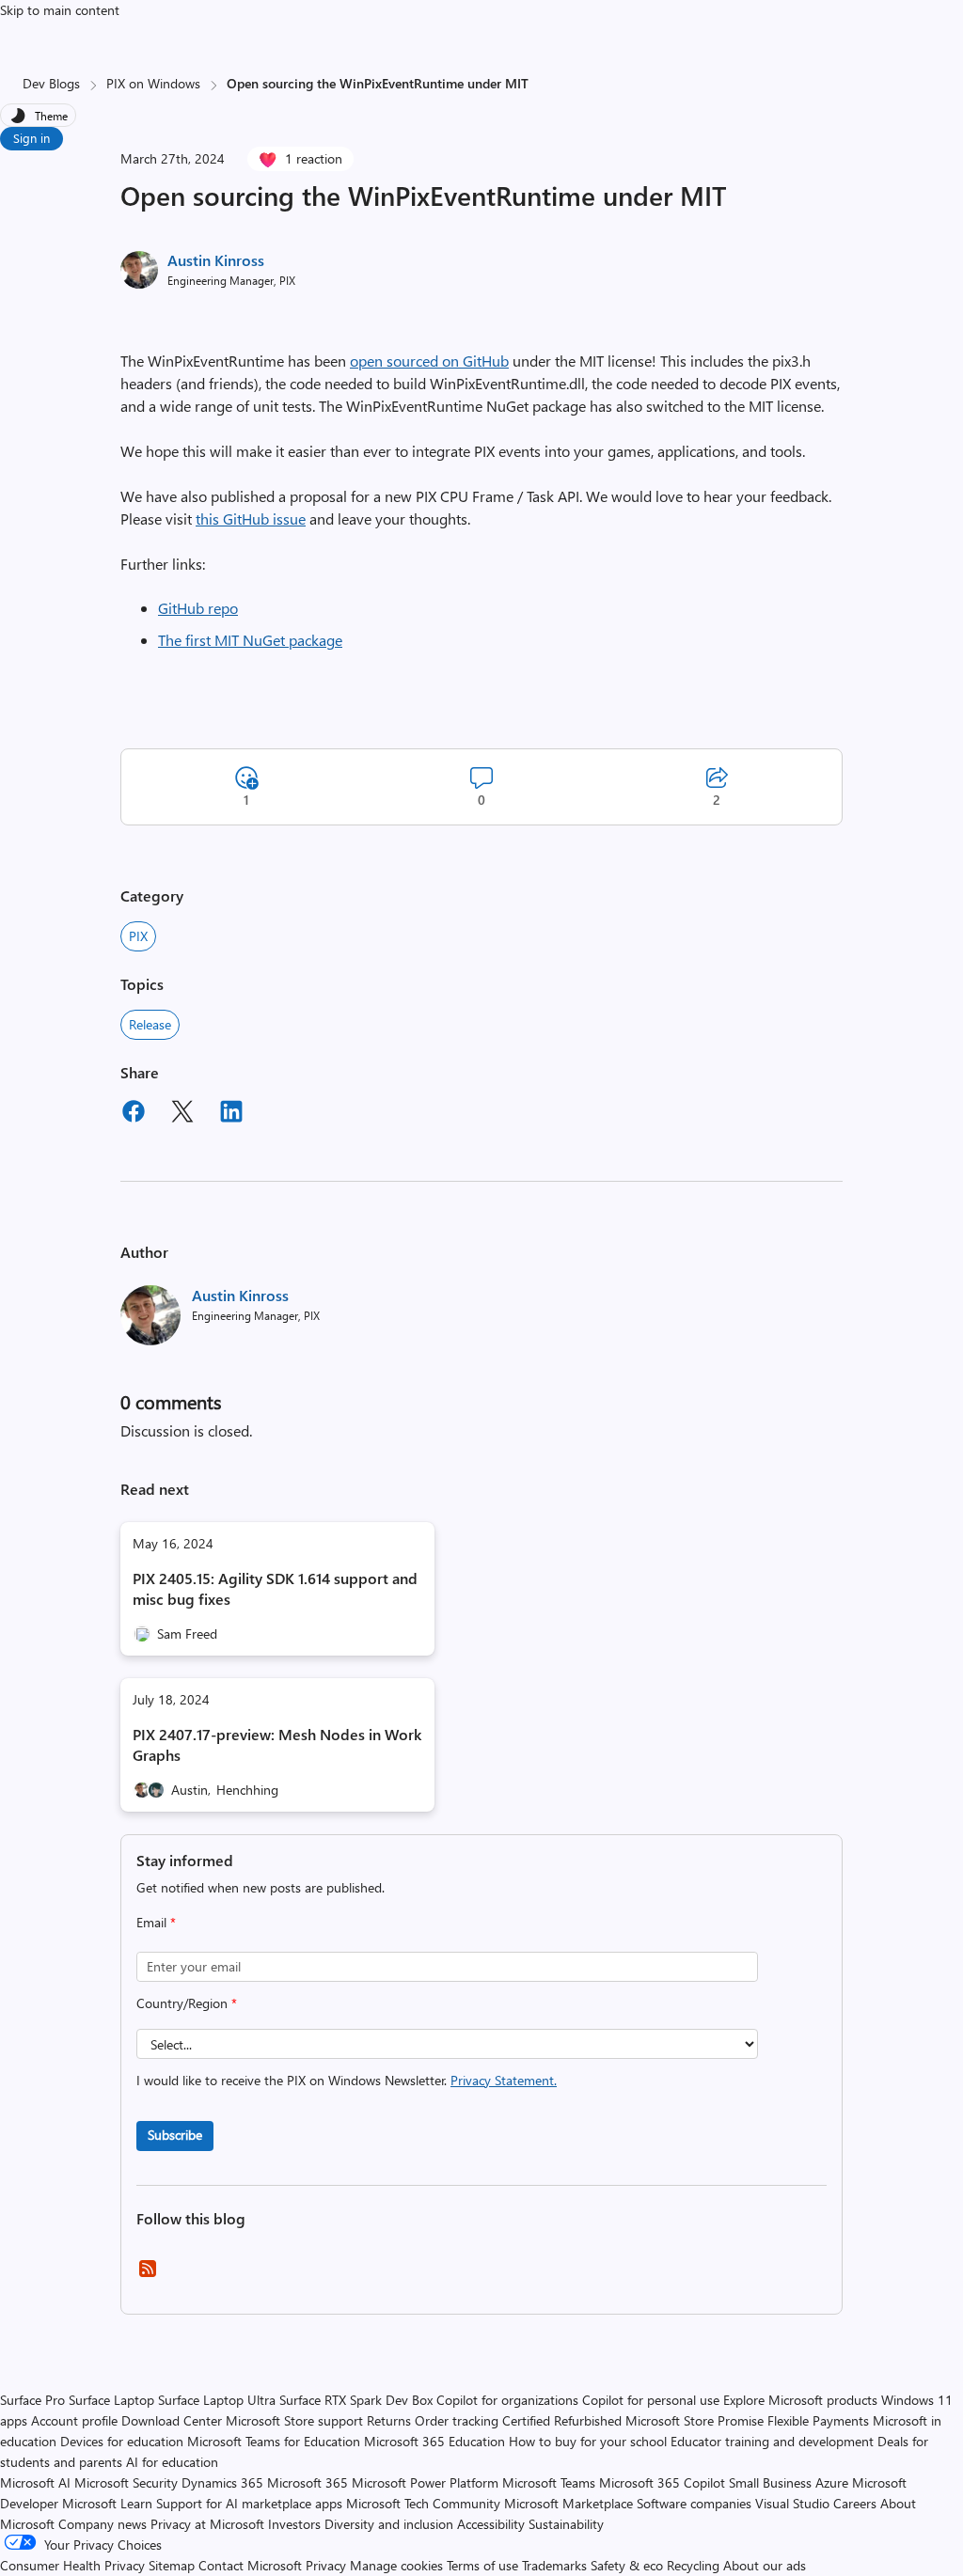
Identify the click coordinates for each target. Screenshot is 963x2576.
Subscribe (175, 2135)
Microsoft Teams (549, 2482)
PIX (138, 936)
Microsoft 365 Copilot (662, 2482)
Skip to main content (60, 10)
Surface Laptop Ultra (217, 2400)
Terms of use (482, 2565)
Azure (832, 2482)
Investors (294, 2524)
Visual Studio (792, 2503)
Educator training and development (772, 2441)
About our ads (765, 2565)
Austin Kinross (216, 260)
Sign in (32, 138)
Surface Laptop (111, 2400)
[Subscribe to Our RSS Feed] (148, 2275)
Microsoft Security (126, 2482)
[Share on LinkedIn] (231, 1114)
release (150, 1024)
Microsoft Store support (294, 2420)
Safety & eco (627, 2565)
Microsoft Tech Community (423, 2503)
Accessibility (491, 2524)
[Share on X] (182, 1114)
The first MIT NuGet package (250, 640)
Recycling (693, 2565)
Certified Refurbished (562, 2420)
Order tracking (457, 2420)
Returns (389, 2420)
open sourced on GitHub (429, 361)
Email (156, 1922)
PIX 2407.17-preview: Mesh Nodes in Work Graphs (277, 1744)
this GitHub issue (251, 518)
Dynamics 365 (222, 2482)
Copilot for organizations (507, 2400)
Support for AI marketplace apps (249, 2503)
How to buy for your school (588, 2441)
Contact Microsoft (250, 2565)
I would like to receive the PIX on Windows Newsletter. (347, 2080)
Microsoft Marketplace (568, 2503)
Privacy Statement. (504, 2080)
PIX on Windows (153, 83)
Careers (855, 2503)
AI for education (172, 2462)
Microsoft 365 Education (434, 2441)
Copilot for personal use (651, 2400)
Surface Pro (32, 2400)
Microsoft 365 (308, 2482)
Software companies (694, 2503)
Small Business (770, 2482)
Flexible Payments (818, 2420)
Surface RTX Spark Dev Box (356, 2400)
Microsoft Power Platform (425, 2482)
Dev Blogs (51, 83)
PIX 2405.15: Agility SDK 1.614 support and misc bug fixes (275, 1588)
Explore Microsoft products (800, 2400)
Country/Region (187, 2003)
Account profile (74, 2420)
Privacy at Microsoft (207, 2524)
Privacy (328, 2565)
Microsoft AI (35, 2482)
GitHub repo (198, 608)
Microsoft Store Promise (695, 2420)
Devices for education (122, 2441)
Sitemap (172, 2565)
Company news (103, 2524)
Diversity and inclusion (389, 2524)
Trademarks (554, 2565)
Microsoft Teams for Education (274, 2441)
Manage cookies (396, 2565)
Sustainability (566, 2524)
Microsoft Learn (107, 2503)
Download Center (172, 2420)
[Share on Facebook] (134, 1114)
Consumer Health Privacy (72, 2565)
